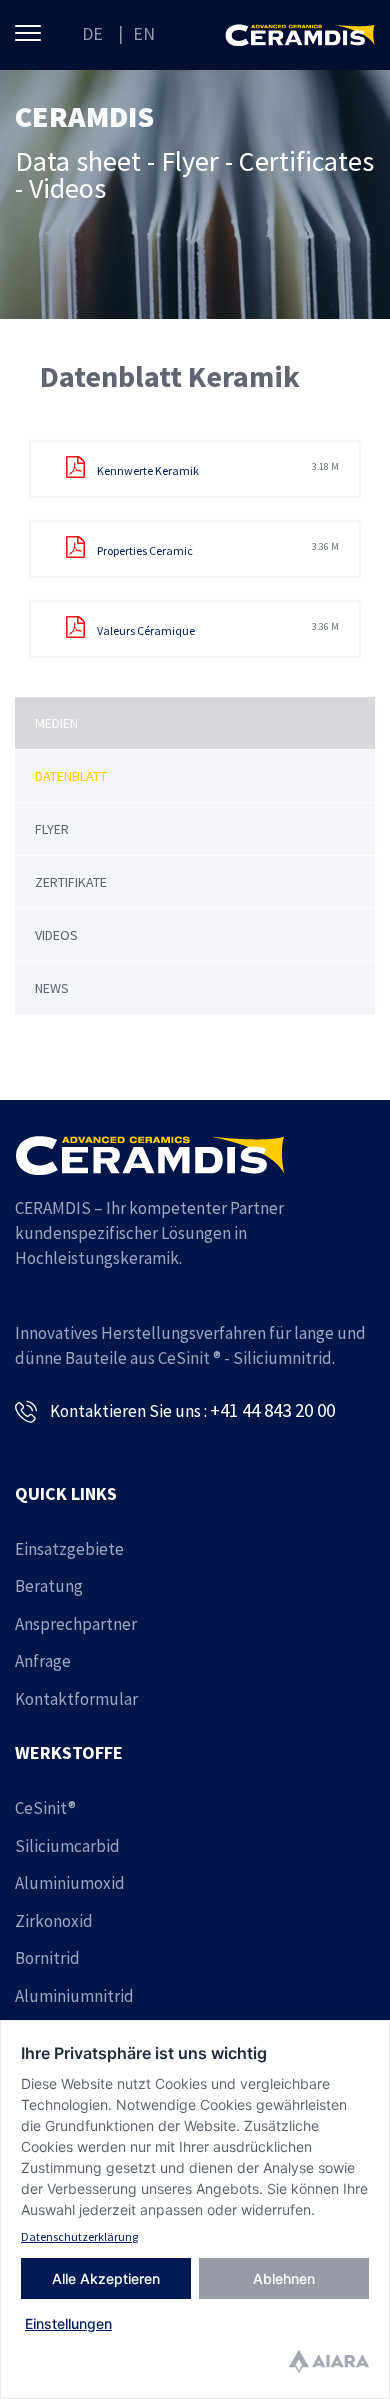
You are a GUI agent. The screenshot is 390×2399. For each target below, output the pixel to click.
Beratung (49, 1586)
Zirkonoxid (54, 1921)
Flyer (52, 829)
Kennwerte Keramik (217, 469)
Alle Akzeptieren (106, 2278)
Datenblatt (71, 776)
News (52, 988)
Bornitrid (47, 1958)
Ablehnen (284, 2278)
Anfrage (43, 1661)
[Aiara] (329, 2364)
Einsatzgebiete (69, 1549)
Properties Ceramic (217, 549)
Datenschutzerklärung (79, 2236)
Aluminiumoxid (70, 1883)
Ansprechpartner (76, 1624)
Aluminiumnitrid (74, 1996)
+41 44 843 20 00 (272, 1410)
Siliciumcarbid (67, 1846)
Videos (56, 935)
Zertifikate (71, 882)
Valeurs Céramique (217, 629)
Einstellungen (68, 2323)
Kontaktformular (76, 1699)
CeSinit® (45, 1808)
